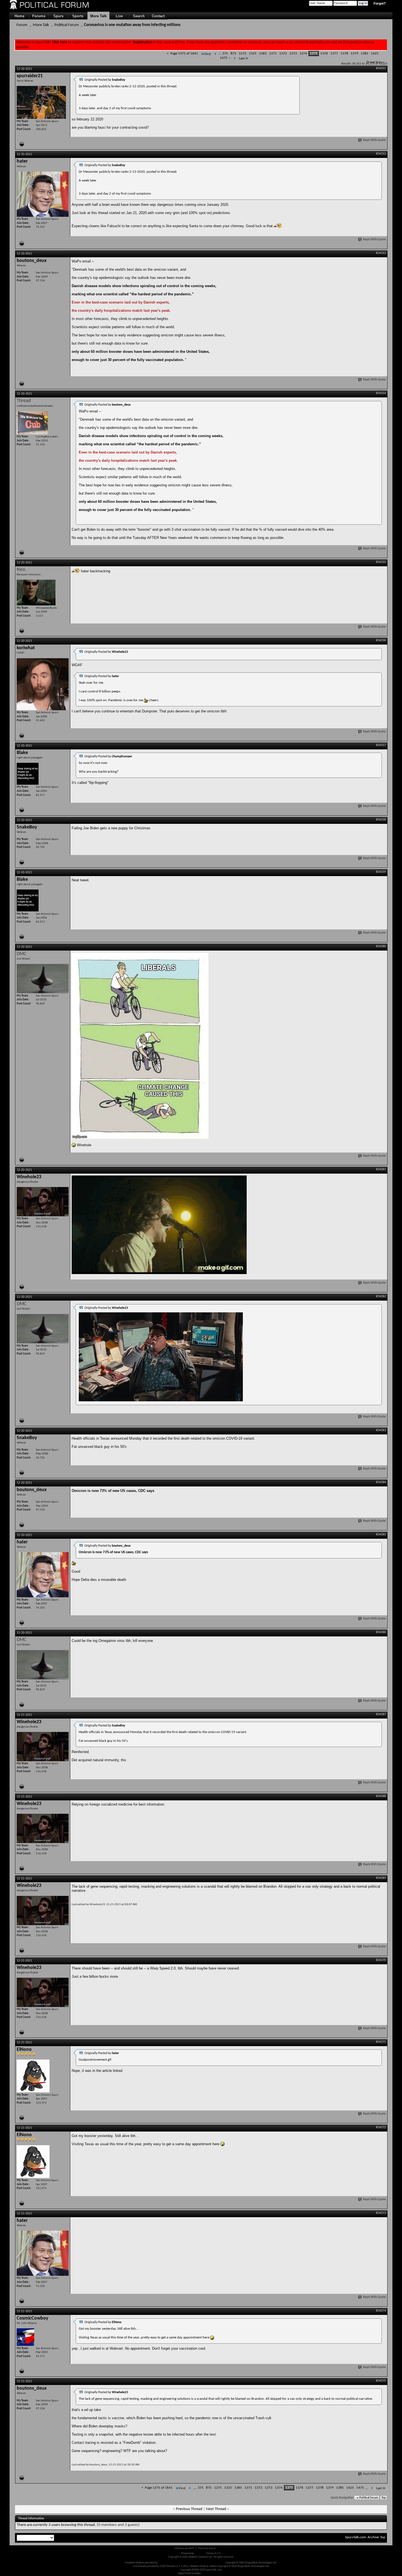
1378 (344, 54)
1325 (253, 54)
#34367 (381, 1714)
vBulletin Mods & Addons (211, 2563)
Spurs (58, 16)
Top (384, 2498)
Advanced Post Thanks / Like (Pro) (177, 2563)
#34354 (381, 393)
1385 (365, 54)
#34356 (381, 640)
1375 (314, 54)
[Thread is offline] (32, 423)
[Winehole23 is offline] (43, 1202)
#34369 (381, 1878)
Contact (158, 16)
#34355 (381, 562)
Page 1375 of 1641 (184, 54)
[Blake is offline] (28, 774)
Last (242, 58)
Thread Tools (374, 62)
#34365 (381, 1535)
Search (139, 16)
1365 (263, 54)
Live (119, 16)
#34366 (381, 1632)
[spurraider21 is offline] (41, 102)
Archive (373, 2537)
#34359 (381, 872)
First (208, 54)
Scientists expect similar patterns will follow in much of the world (123, 327)
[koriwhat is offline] (43, 684)
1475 (224, 58)
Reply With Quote (375, 140)
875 (233, 54)
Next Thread (216, 2509)
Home (19, 16)
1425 (375, 54)
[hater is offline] (43, 194)
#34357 (381, 745)
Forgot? (380, 4)
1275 (243, 54)
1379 (354, 54)
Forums (39, 16)
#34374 (381, 2311)
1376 (324, 54)
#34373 (381, 2213)
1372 (283, 54)
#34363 (381, 1430)
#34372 (381, 2127)
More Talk (98, 16)
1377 (334, 54)
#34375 (381, 2381)
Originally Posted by (105, 80)
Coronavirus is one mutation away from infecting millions (132, 25)
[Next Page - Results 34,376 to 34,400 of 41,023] (234, 58)
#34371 (381, 2042)
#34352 (381, 154)
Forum (22, 25)
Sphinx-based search (213, 2573)
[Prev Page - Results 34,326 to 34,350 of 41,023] (215, 54)
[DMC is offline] (43, 979)
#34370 (381, 1960)
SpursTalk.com (356, 2537)
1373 (293, 54)
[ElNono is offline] (33, 2076)
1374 (303, 54)
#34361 (381, 1169)
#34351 (381, 68)
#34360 (381, 946)
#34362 (381, 1296)
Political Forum (67, 25)
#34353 (381, 253)
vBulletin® (200, 2553)
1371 (273, 54)
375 (225, 54)
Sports (78, 16)
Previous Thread (189, 2509)
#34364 (381, 1482)
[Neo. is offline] (36, 593)
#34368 (381, 1796)
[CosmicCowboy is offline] (25, 2337)
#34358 (381, 820)
